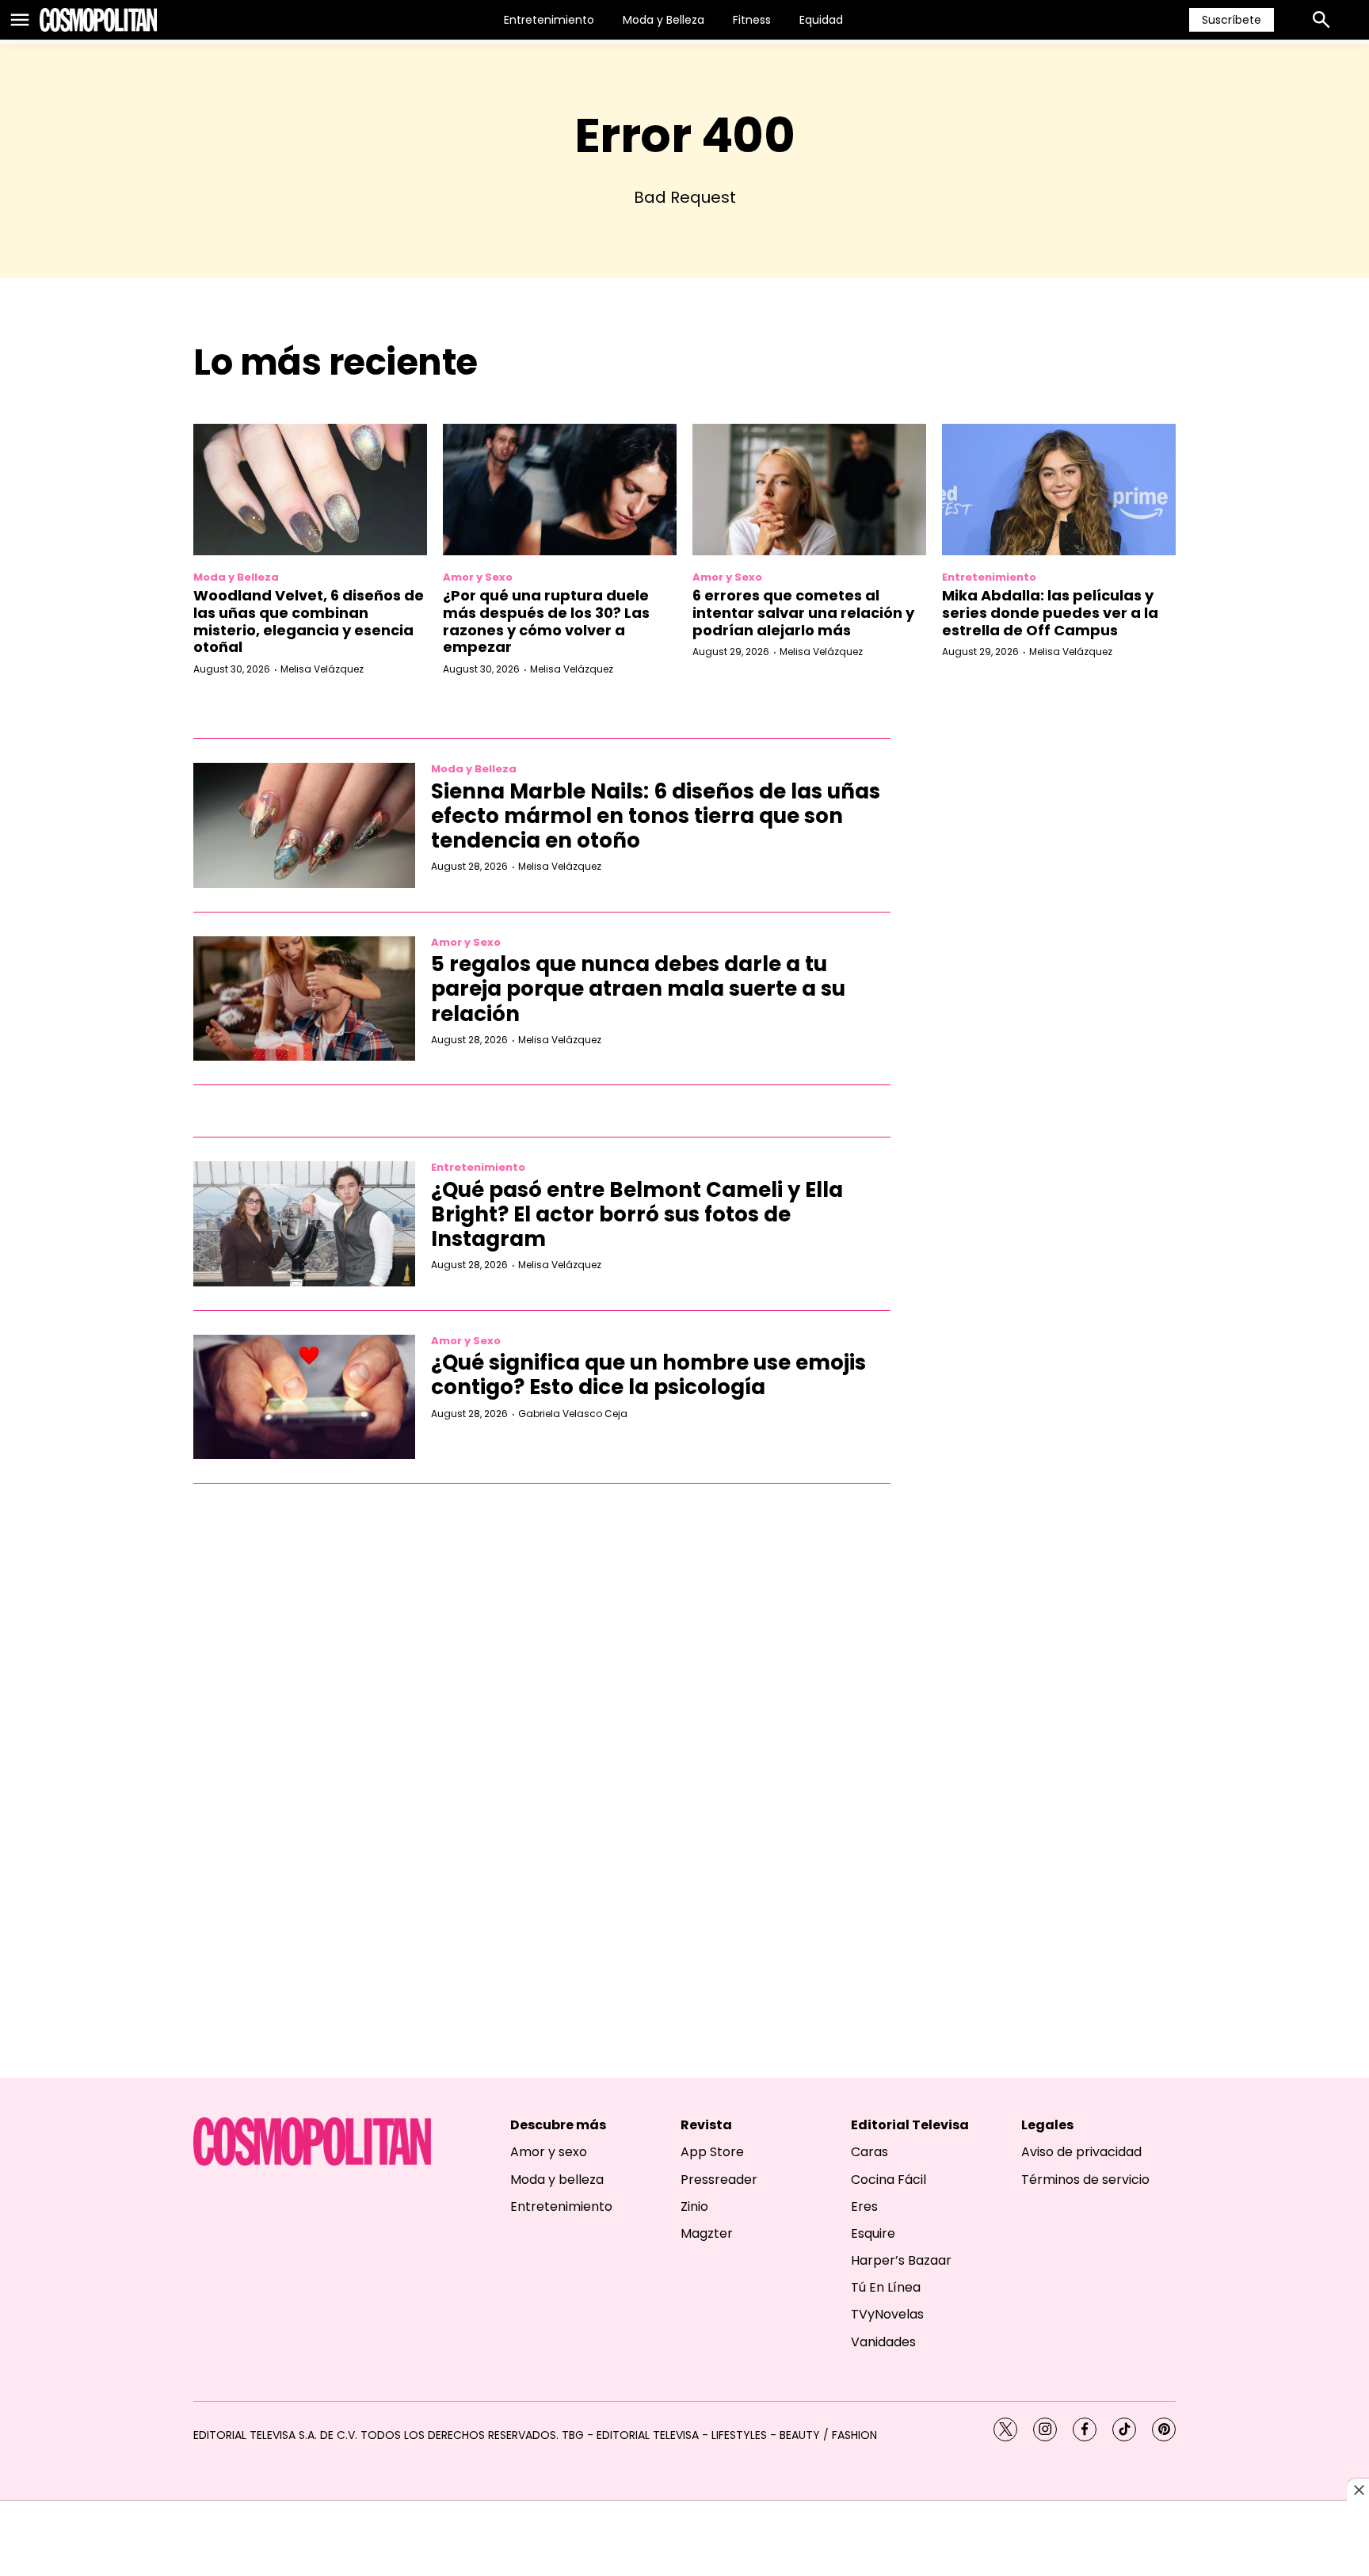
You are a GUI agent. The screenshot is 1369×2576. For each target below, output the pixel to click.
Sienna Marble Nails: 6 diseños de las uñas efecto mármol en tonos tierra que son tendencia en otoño (656, 816)
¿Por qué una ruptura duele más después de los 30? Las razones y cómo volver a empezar (546, 621)
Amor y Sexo (478, 577)
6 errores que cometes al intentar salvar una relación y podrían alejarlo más (803, 612)
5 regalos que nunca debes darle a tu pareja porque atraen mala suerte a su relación (638, 989)
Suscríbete (1232, 20)
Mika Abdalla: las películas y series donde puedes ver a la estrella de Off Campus (1050, 612)
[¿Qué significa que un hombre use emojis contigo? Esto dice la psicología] (304, 1397)
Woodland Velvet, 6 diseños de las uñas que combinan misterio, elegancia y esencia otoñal (309, 621)
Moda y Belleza (664, 20)
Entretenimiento (549, 20)
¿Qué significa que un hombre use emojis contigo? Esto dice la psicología (648, 1375)
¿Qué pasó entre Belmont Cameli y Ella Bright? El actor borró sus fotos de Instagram (637, 1214)
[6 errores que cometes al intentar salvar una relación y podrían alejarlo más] (809, 490)
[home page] (98, 20)
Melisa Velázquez (322, 669)
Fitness (752, 20)
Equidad (821, 20)
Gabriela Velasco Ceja (573, 1414)
